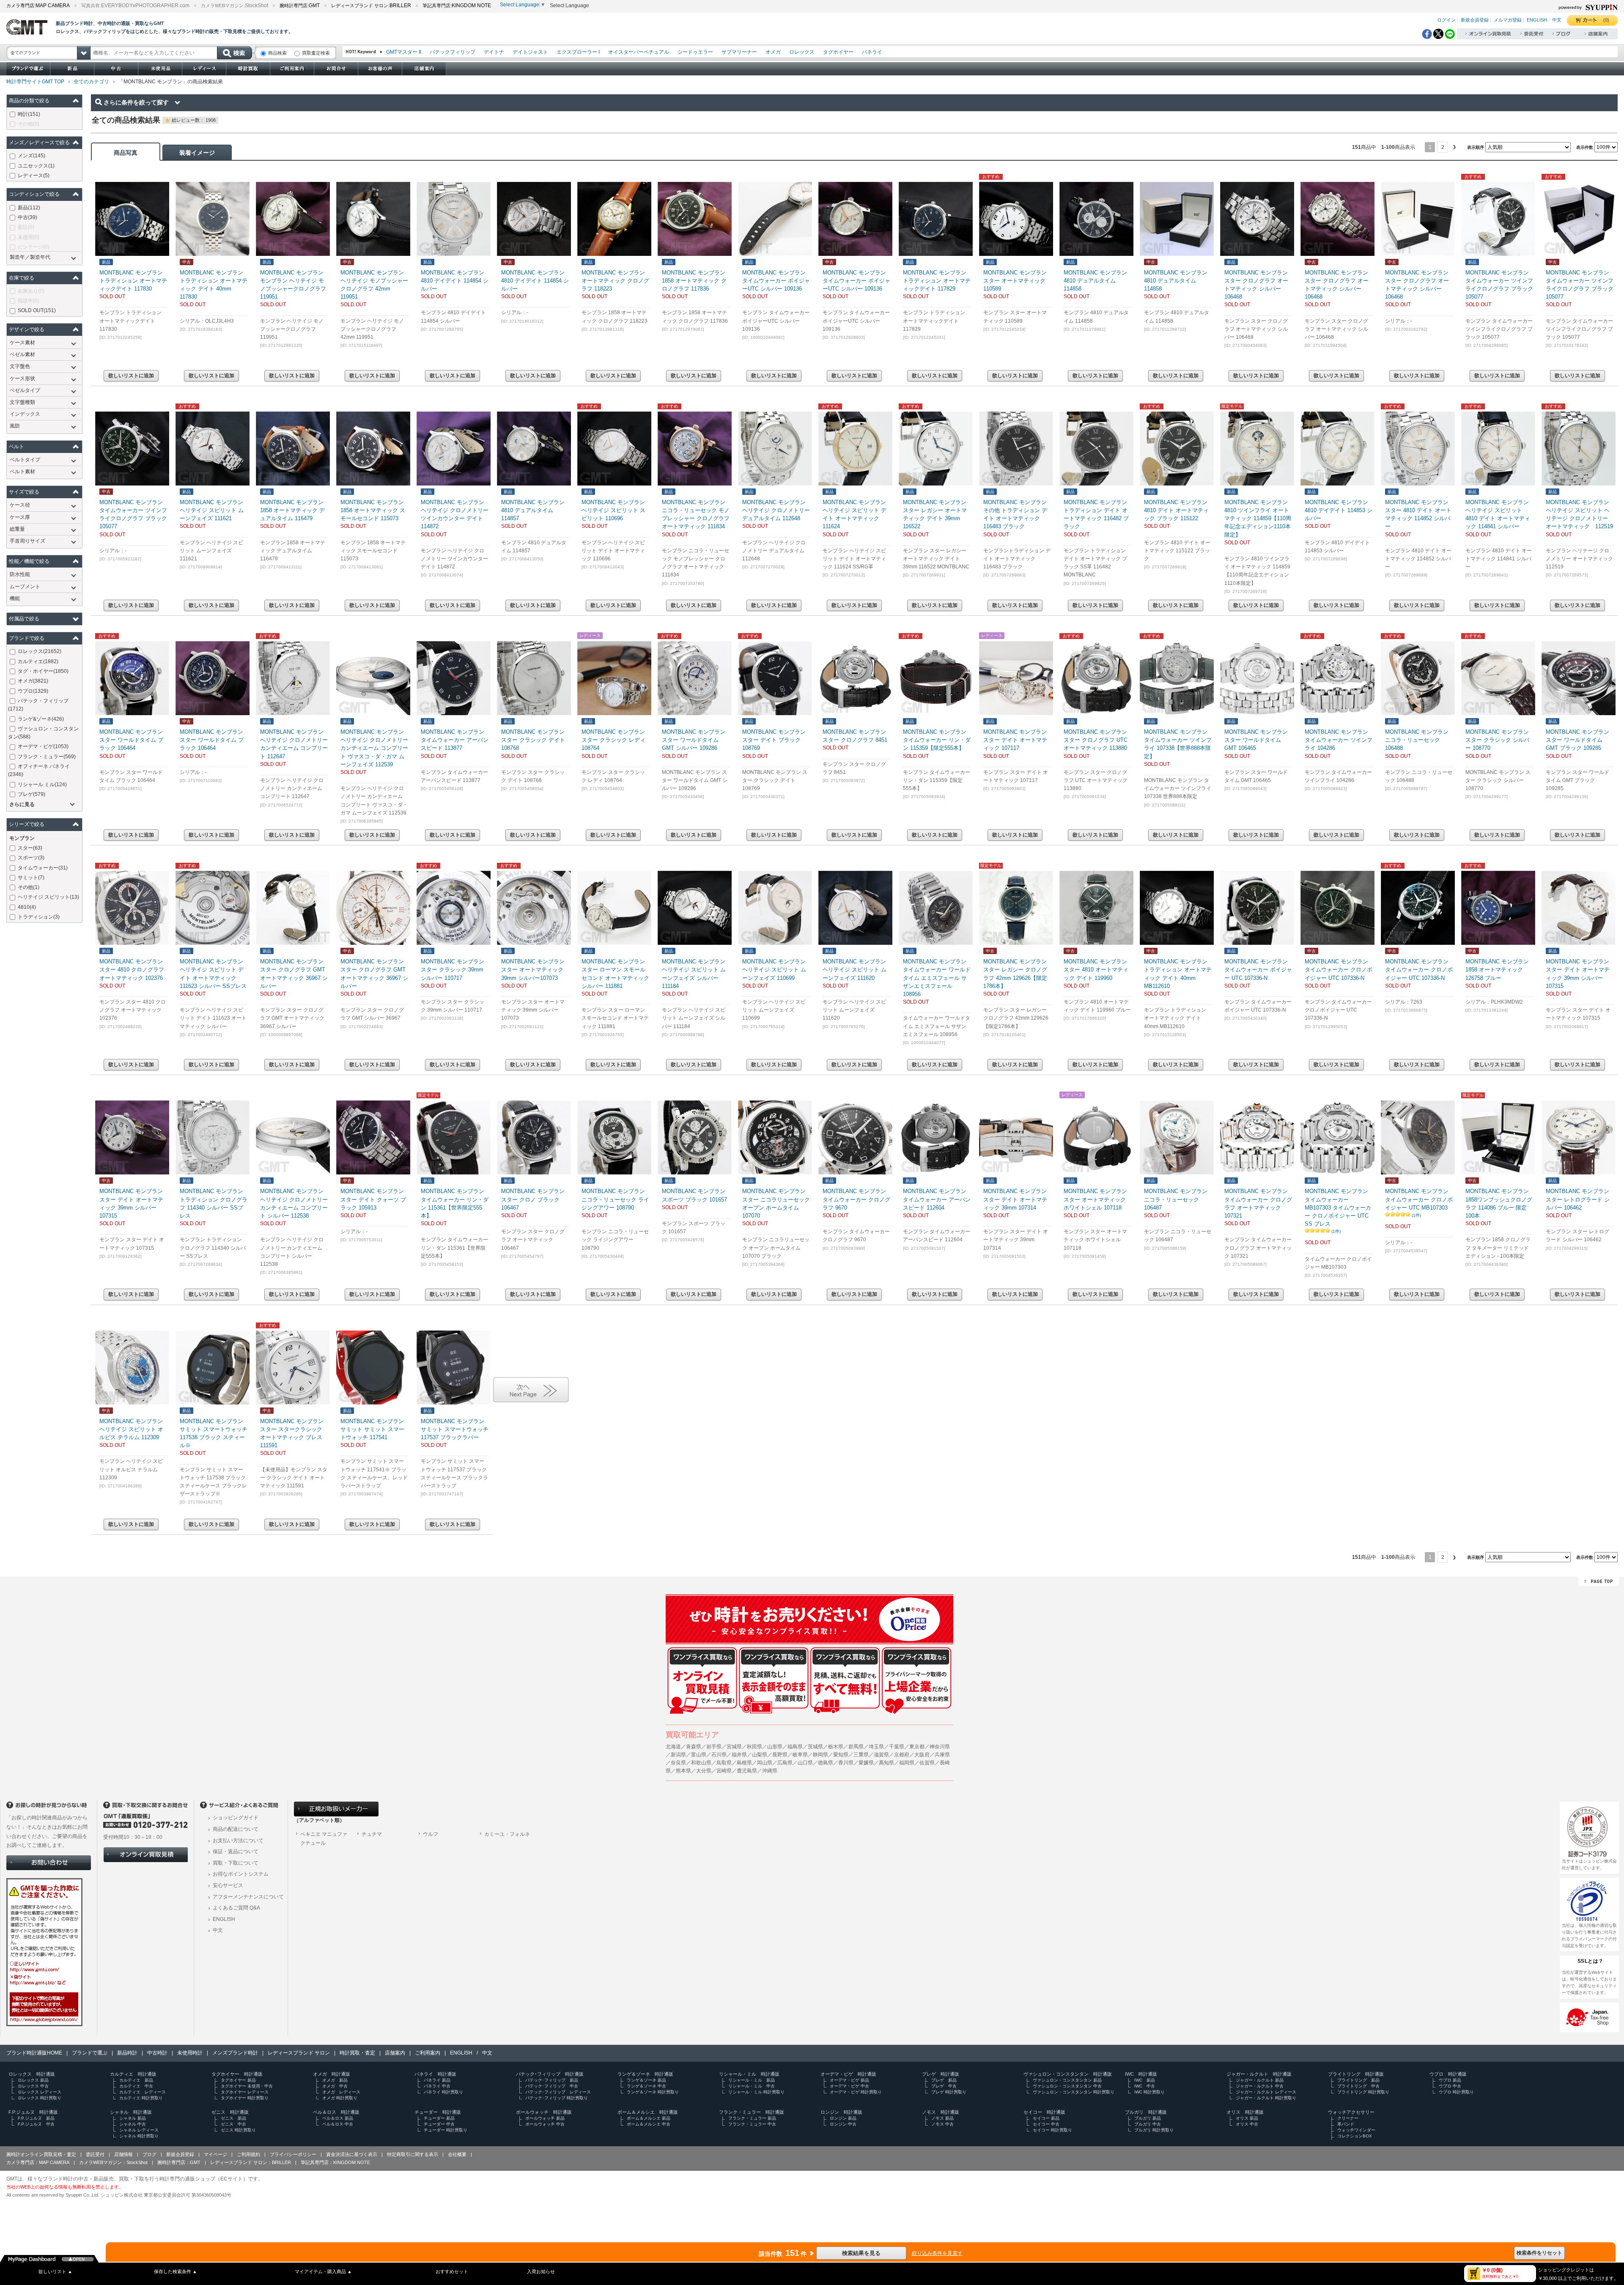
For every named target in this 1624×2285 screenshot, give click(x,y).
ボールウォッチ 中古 (545, 2124)
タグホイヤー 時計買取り (245, 2098)
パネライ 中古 (437, 2086)
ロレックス (802, 52)
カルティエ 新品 (136, 2080)
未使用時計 (190, 2053)
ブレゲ (32, 794)
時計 (29, 114)
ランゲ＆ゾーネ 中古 (646, 2086)
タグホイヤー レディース (245, 2092)
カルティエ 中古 (136, 2086)
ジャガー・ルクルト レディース (1266, 2092)
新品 (29, 208)
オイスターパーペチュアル (639, 52)
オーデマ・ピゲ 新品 (849, 2080)
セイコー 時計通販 (1044, 2112)
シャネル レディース (139, 2130)
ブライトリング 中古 (1358, 2086)
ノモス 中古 (942, 2124)
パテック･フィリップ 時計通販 (550, 2074)
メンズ (32, 156)
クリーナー (1348, 2118)
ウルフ (431, 1834)
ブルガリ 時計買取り (1154, 2130)
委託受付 (95, 2154)
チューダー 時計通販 (438, 2112)
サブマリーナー (739, 52)
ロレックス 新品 (33, 2080)
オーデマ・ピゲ (43, 746)
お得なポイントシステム (241, 1874)
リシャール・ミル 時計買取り (756, 2092)
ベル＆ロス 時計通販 (336, 2112)
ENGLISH (1537, 20)
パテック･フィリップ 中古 (552, 2086)
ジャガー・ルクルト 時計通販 (1259, 2074)
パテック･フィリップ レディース (558, 2092)
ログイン (1446, 20)
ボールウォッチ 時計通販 (544, 2112)
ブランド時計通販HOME (34, 2053)
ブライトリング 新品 (1358, 2080)
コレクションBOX (1355, 2136)
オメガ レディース (341, 2092)
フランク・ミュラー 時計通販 (752, 2112)
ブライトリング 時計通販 (1356, 2074)
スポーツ (31, 858)
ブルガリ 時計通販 (1146, 2112)
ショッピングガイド (236, 1818)
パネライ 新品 (437, 2080)
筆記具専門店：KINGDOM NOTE (335, 2162)
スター (30, 848)
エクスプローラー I (578, 52)
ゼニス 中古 (233, 2124)
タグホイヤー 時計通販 (237, 2074)
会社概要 (457, 2154)
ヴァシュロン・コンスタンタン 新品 (1067, 2080)
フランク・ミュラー (47, 757)
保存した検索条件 (176, 2271)
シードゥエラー (695, 52)
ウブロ (33, 691)
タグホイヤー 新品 (238, 2080)
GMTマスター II (404, 52)
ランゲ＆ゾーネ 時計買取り (653, 2092)
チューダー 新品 (439, 2118)
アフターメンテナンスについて (248, 1897)
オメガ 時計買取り (340, 2098)
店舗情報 (123, 2154)
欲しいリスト (55, 2271)
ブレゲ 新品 (944, 2080)
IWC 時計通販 (1141, 2074)
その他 (29, 124)
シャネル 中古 (133, 2124)
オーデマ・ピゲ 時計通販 (848, 2074)
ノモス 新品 (942, 2118)
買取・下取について (236, 1863)
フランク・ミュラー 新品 (752, 2118)
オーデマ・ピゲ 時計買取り (856, 2092)
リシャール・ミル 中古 (752, 2086)
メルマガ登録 (1508, 20)
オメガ (773, 52)
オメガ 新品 (335, 2080)
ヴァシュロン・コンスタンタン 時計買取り (1074, 2092)
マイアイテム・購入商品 (323, 2271)
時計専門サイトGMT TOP (35, 82)
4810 (27, 907)
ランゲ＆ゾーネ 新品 (646, 2080)
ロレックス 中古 (33, 2086)
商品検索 (277, 53)
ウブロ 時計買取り (1456, 2092)
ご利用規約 (248, 2154)
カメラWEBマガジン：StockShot (113, 2162)
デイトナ (494, 52)
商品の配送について (236, 1829)
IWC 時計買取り (1149, 2092)
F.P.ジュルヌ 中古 (36, 2124)
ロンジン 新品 (843, 2118)
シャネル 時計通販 (131, 2112)
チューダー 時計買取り (446, 2130)
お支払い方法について (238, 1841)
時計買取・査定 (357, 2053)
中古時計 (157, 2053)
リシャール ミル (42, 785)
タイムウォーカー (43, 868)
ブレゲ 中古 (944, 2086)
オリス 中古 (1247, 2124)
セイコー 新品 (1046, 2118)
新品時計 (127, 2053)
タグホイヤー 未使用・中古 (247, 2086)
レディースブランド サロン (299, 2053)
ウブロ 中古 (1450, 2086)
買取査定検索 (316, 53)
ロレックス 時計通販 (32, 2074)
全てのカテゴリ (91, 82)
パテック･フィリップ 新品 (552, 2080)
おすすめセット (452, 2271)
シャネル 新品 (133, 2118)
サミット (31, 878)
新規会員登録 (1475, 20)
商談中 (29, 301)
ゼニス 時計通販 (230, 2112)
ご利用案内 (428, 2053)
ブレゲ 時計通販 (941, 2074)
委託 (26, 227)
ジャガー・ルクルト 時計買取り (1266, 2098)
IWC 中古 (1145, 2086)
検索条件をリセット (1539, 2253)
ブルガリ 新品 (1148, 2118)
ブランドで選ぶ (90, 2053)
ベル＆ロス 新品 (338, 2118)
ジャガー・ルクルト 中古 (1260, 2086)
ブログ (150, 2154)
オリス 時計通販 (1245, 2112)
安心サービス (228, 1885)
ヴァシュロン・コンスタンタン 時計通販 (1068, 2074)
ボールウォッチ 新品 (545, 2118)
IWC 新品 (1145, 2080)
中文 (1557, 20)
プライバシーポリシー (293, 2154)
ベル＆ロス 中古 (338, 2124)
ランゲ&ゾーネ (41, 719)
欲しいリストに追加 (131, 376)
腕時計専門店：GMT (179, 2162)
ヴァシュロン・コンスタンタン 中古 (1067, 2086)
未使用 (29, 237)
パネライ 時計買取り (443, 2092)
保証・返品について (236, 1852)
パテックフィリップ (453, 52)
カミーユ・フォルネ (507, 1834)
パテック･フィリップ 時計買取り (557, 2098)
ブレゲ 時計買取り (949, 2092)
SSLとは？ (1591, 1961)
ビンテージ (34, 247)
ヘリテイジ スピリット (48, 897)
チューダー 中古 (439, 2124)
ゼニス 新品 (233, 2118)
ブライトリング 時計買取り (1363, 2092)
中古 (27, 217)
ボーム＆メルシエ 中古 (649, 2124)
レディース (34, 176)
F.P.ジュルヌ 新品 (36, 2118)
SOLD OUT (37, 310)
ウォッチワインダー (1356, 2130)
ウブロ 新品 (1450, 2080)
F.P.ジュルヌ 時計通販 (33, 2112)
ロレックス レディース (40, 2092)
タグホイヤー (838, 52)
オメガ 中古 (335, 2086)
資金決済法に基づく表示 (352, 2154)
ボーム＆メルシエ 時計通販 (648, 2112)
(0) (1606, 20)
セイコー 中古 (1046, 2124)
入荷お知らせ (541, 2271)
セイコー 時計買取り (1052, 2130)
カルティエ (38, 661)
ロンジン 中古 (843, 2124)
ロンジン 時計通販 (841, 2112)
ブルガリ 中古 (1148, 2124)
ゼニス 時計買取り (238, 2130)
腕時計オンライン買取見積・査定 (41, 2154)
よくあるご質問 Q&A (236, 1908)
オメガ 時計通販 (332, 2074)
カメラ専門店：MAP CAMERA (38, 2162)
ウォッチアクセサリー (1351, 2112)
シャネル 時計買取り (139, 2136)
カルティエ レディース (143, 2092)
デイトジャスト (530, 52)
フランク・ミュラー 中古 (752, 2124)
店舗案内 (395, 2053)
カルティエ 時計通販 (133, 2074)
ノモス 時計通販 (941, 2112)
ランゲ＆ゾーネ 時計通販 (645, 2074)
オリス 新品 (1247, 2118)
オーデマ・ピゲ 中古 (849, 2086)
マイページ (215, 2154)
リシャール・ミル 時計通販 (749, 2074)
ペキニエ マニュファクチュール (324, 1839)
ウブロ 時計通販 (1448, 2074)
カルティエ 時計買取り (141, 2098)
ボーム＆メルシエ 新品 (649, 2118)
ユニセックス (36, 166)
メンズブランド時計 (235, 2053)
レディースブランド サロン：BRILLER (251, 2162)
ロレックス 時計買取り (40, 2098)
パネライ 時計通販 (435, 2074)
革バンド (1346, 2124)
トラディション (39, 917)
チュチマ (372, 1834)
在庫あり (31, 291)
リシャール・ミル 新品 (752, 2080)
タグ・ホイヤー (43, 671)
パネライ (872, 52)
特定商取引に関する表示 (413, 2154)
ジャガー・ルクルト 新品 (1260, 2080)
